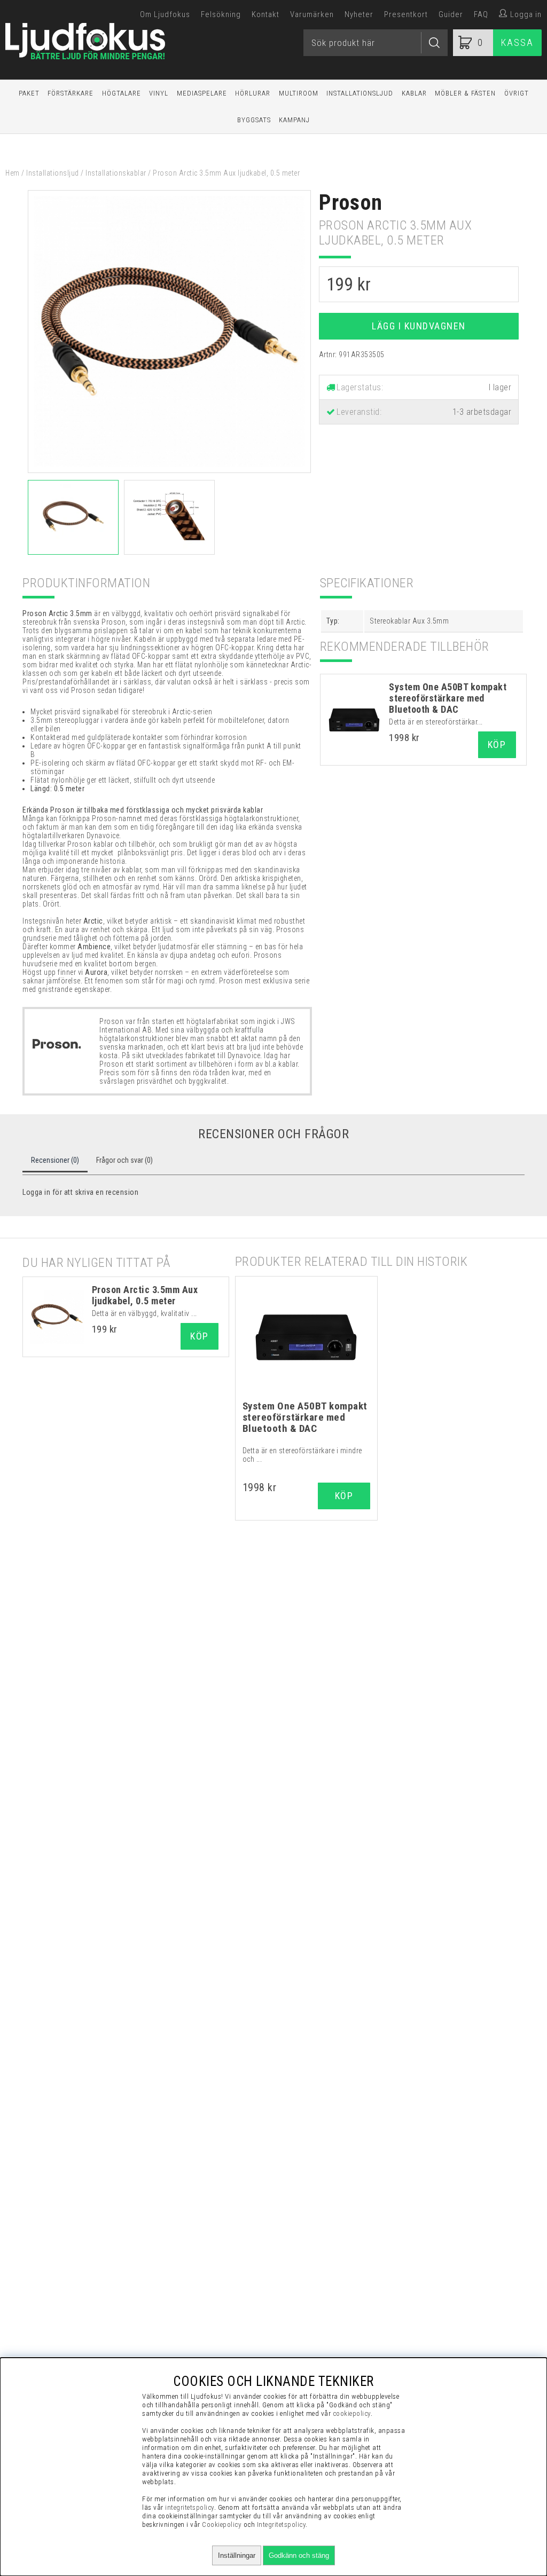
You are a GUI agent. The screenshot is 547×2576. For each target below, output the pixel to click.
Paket (29, 93)
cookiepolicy (352, 2413)
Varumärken (312, 14)
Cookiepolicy (222, 2524)
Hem (13, 173)
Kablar (414, 93)
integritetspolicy (190, 2507)
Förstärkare (71, 93)
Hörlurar (253, 93)
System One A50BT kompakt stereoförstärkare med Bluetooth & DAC (448, 698)
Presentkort (406, 14)
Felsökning (221, 14)
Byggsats (254, 120)
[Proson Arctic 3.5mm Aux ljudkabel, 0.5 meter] (169, 470)
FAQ (481, 14)
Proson (351, 203)
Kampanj (294, 120)
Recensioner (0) (55, 1160)
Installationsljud (360, 93)
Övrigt (517, 93)
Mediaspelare (202, 93)
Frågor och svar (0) (124, 1160)
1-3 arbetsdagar (482, 412)
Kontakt (265, 14)
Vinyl (159, 93)
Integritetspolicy (282, 2524)
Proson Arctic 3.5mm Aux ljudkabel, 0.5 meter (145, 1295)
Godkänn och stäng (299, 2555)
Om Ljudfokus (165, 14)
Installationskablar (116, 173)
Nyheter (359, 14)
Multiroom (299, 93)
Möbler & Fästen (465, 93)
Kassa (517, 42)
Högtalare (122, 93)
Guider (451, 14)
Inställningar (237, 2555)
